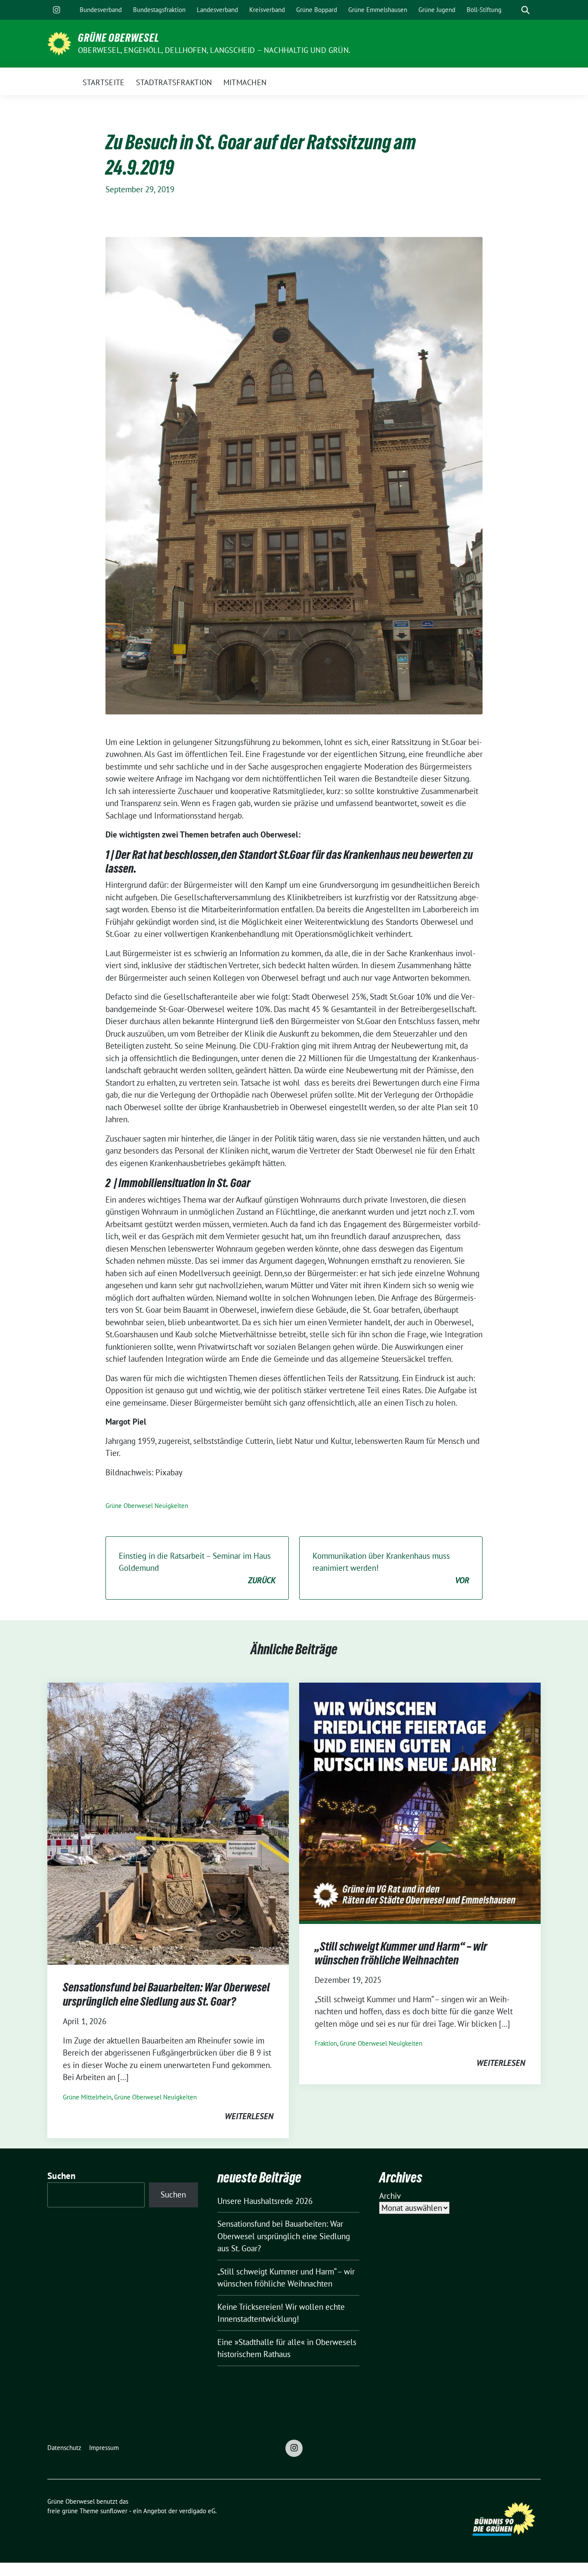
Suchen (62, 2176)
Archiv (390, 2196)
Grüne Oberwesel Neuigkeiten (147, 1506)
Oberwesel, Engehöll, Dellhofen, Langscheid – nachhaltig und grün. (214, 50)
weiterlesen (249, 2116)
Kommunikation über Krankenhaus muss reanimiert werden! (391, 1568)
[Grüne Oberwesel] (59, 43)
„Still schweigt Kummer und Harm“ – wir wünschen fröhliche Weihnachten (401, 1953)
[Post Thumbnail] (168, 1823)
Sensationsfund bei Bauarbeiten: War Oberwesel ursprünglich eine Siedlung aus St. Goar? (166, 1994)
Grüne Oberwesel (119, 38)
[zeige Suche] (525, 10)
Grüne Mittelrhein (87, 2097)
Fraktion (326, 2043)
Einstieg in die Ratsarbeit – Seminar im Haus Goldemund (197, 1568)
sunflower (114, 2511)
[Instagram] (56, 10)
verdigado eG (197, 2511)
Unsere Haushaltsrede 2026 (265, 2201)
